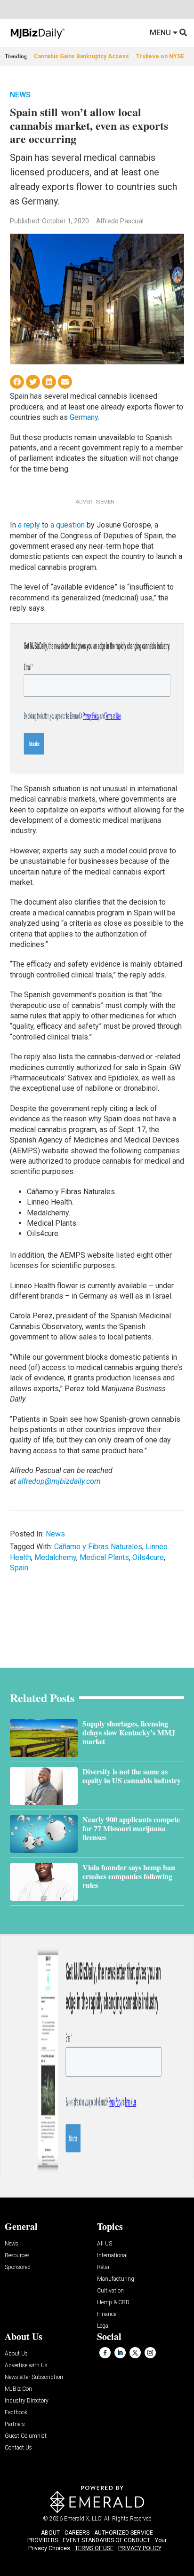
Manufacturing (116, 2279)
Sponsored (18, 2267)
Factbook (16, 2413)
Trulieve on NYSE (160, 56)
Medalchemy (55, 1557)
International (112, 2256)
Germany (84, 417)
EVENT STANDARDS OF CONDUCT (106, 2540)
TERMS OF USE (94, 2548)
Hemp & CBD (113, 2303)
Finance (107, 2314)
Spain (19, 1568)
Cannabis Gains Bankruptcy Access (81, 56)
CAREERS (77, 2533)
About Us (16, 2354)
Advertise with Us (26, 2366)
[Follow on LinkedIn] (120, 2353)
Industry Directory (27, 2401)
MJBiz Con (18, 2389)
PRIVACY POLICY (140, 2548)
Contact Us (18, 2448)
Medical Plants (104, 1557)
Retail (104, 2267)
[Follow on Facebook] (105, 2353)
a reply (29, 525)
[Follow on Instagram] (150, 2353)
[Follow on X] (135, 2353)
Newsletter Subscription (34, 2377)
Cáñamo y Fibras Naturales (98, 1547)
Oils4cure (148, 1557)
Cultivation (110, 2291)
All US (105, 2244)
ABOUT (50, 2533)
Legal (103, 2326)
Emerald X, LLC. (83, 2519)
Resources (17, 2256)
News (20, 95)
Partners (15, 2424)
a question (68, 525)
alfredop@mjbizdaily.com (59, 1481)
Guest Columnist (26, 2436)
